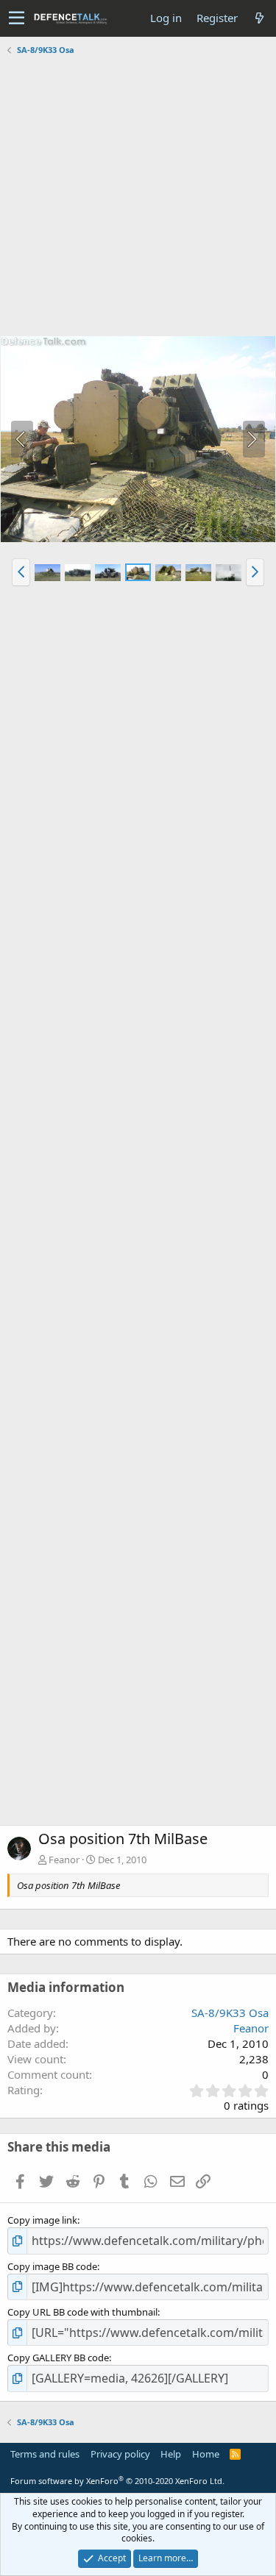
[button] (17, 18)
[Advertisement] (138, 198)
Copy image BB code (52, 2266)
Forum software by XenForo (117, 2481)
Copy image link (42, 2220)
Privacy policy (120, 2454)
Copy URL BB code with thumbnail (82, 2312)
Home (206, 2454)
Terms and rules (45, 2454)
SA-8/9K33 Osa (230, 2013)
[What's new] (259, 18)
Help (171, 2454)
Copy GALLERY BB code (58, 2358)
